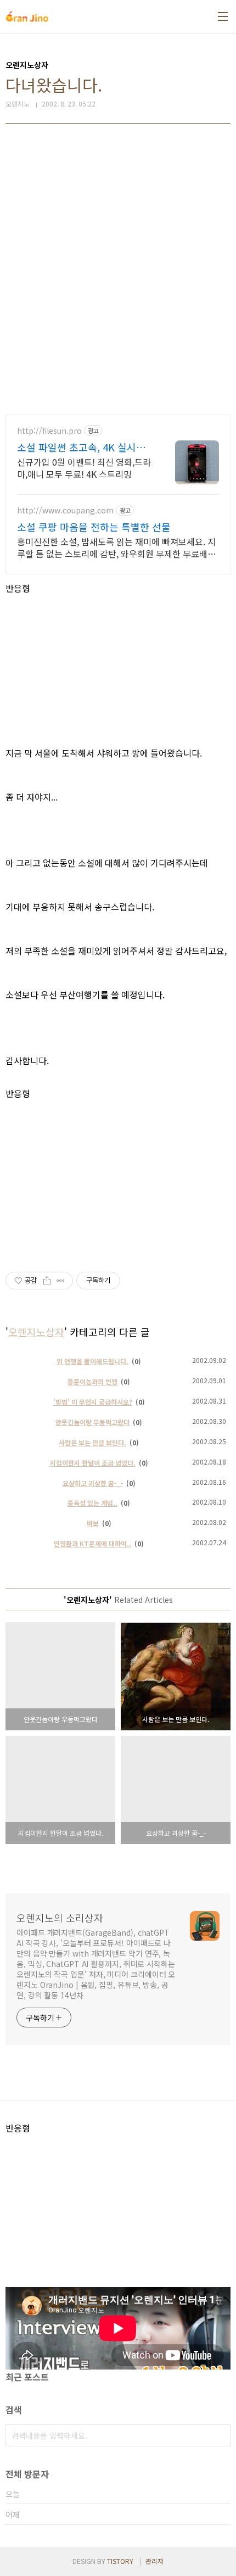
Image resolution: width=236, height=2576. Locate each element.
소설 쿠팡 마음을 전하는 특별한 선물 (94, 527)
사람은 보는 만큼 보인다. (92, 1442)
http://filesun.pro (49, 431)
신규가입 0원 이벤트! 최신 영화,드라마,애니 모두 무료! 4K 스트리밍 (84, 468)
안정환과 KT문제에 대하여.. (92, 1543)
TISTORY (120, 2561)
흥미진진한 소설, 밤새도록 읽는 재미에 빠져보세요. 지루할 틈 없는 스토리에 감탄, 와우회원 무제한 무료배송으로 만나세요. (116, 547)
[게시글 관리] (61, 1281)
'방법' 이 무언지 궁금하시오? (93, 1402)
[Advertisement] (118, 269)
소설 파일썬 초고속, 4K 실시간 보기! (81, 447)
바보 (93, 1523)
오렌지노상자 (36, 1332)
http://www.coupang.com (65, 510)
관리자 (154, 2561)
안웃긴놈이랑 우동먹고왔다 (92, 1422)
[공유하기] (47, 1281)
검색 (220, 2435)
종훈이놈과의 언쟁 (92, 1381)
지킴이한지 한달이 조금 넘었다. (93, 1463)
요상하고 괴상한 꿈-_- (93, 1483)
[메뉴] (223, 16)
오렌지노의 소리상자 (60, 1918)
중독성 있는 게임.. (92, 1503)
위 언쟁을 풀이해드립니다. (92, 1361)
